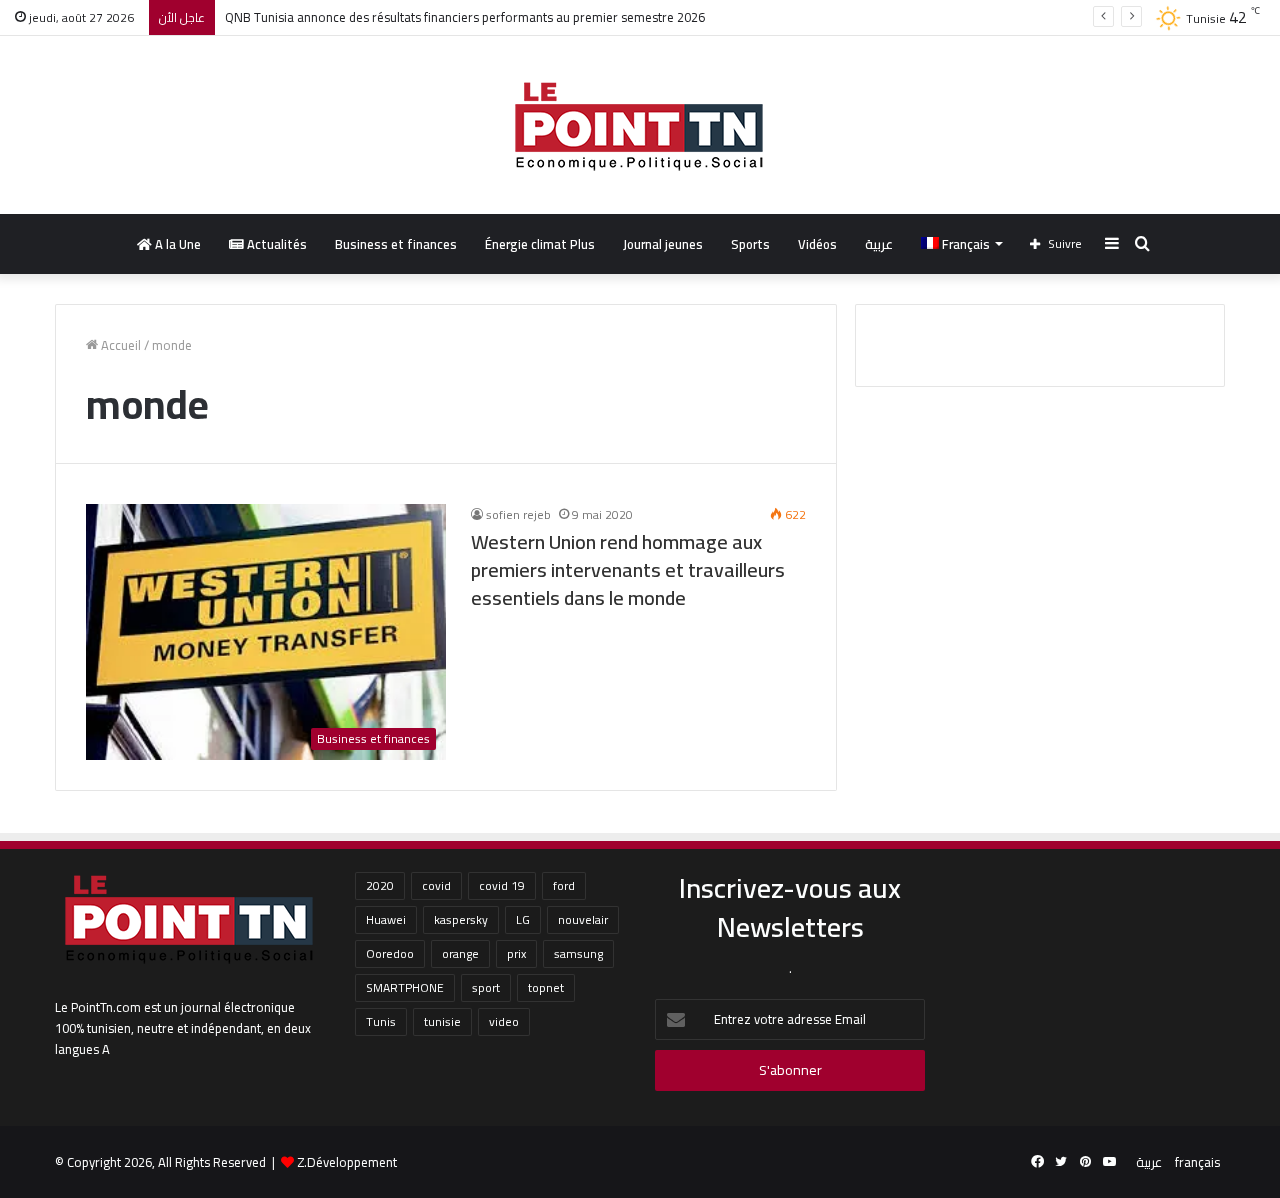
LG (523, 919)
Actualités (275, 244)
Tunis (381, 1021)
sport (486, 987)
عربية (879, 244)
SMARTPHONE (405, 987)
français (1197, 1162)
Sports (750, 244)
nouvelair (583, 919)
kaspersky (461, 919)
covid (436, 885)
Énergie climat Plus (540, 244)
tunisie (442, 1021)
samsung (578, 953)
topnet (546, 987)
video (504, 1021)
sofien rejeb (518, 514)
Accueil (119, 345)
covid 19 (502, 885)
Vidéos (817, 244)
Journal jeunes (663, 244)
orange (460, 953)
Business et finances (396, 244)
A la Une (176, 244)
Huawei (386, 919)
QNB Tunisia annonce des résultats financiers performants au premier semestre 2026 (465, 17)
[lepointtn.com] (640, 125)
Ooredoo (390, 953)
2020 (380, 885)
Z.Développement (347, 1162)
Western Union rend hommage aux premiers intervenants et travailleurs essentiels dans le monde (628, 569)
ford (564, 885)
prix (516, 953)
